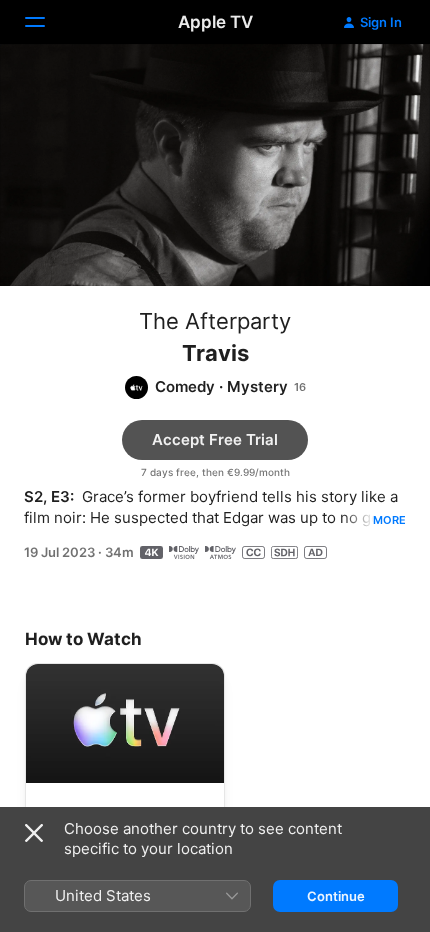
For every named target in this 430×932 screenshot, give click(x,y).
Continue (336, 896)
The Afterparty (215, 321)
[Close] (34, 833)
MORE (389, 520)
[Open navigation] (47, 22)
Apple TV (215, 22)
